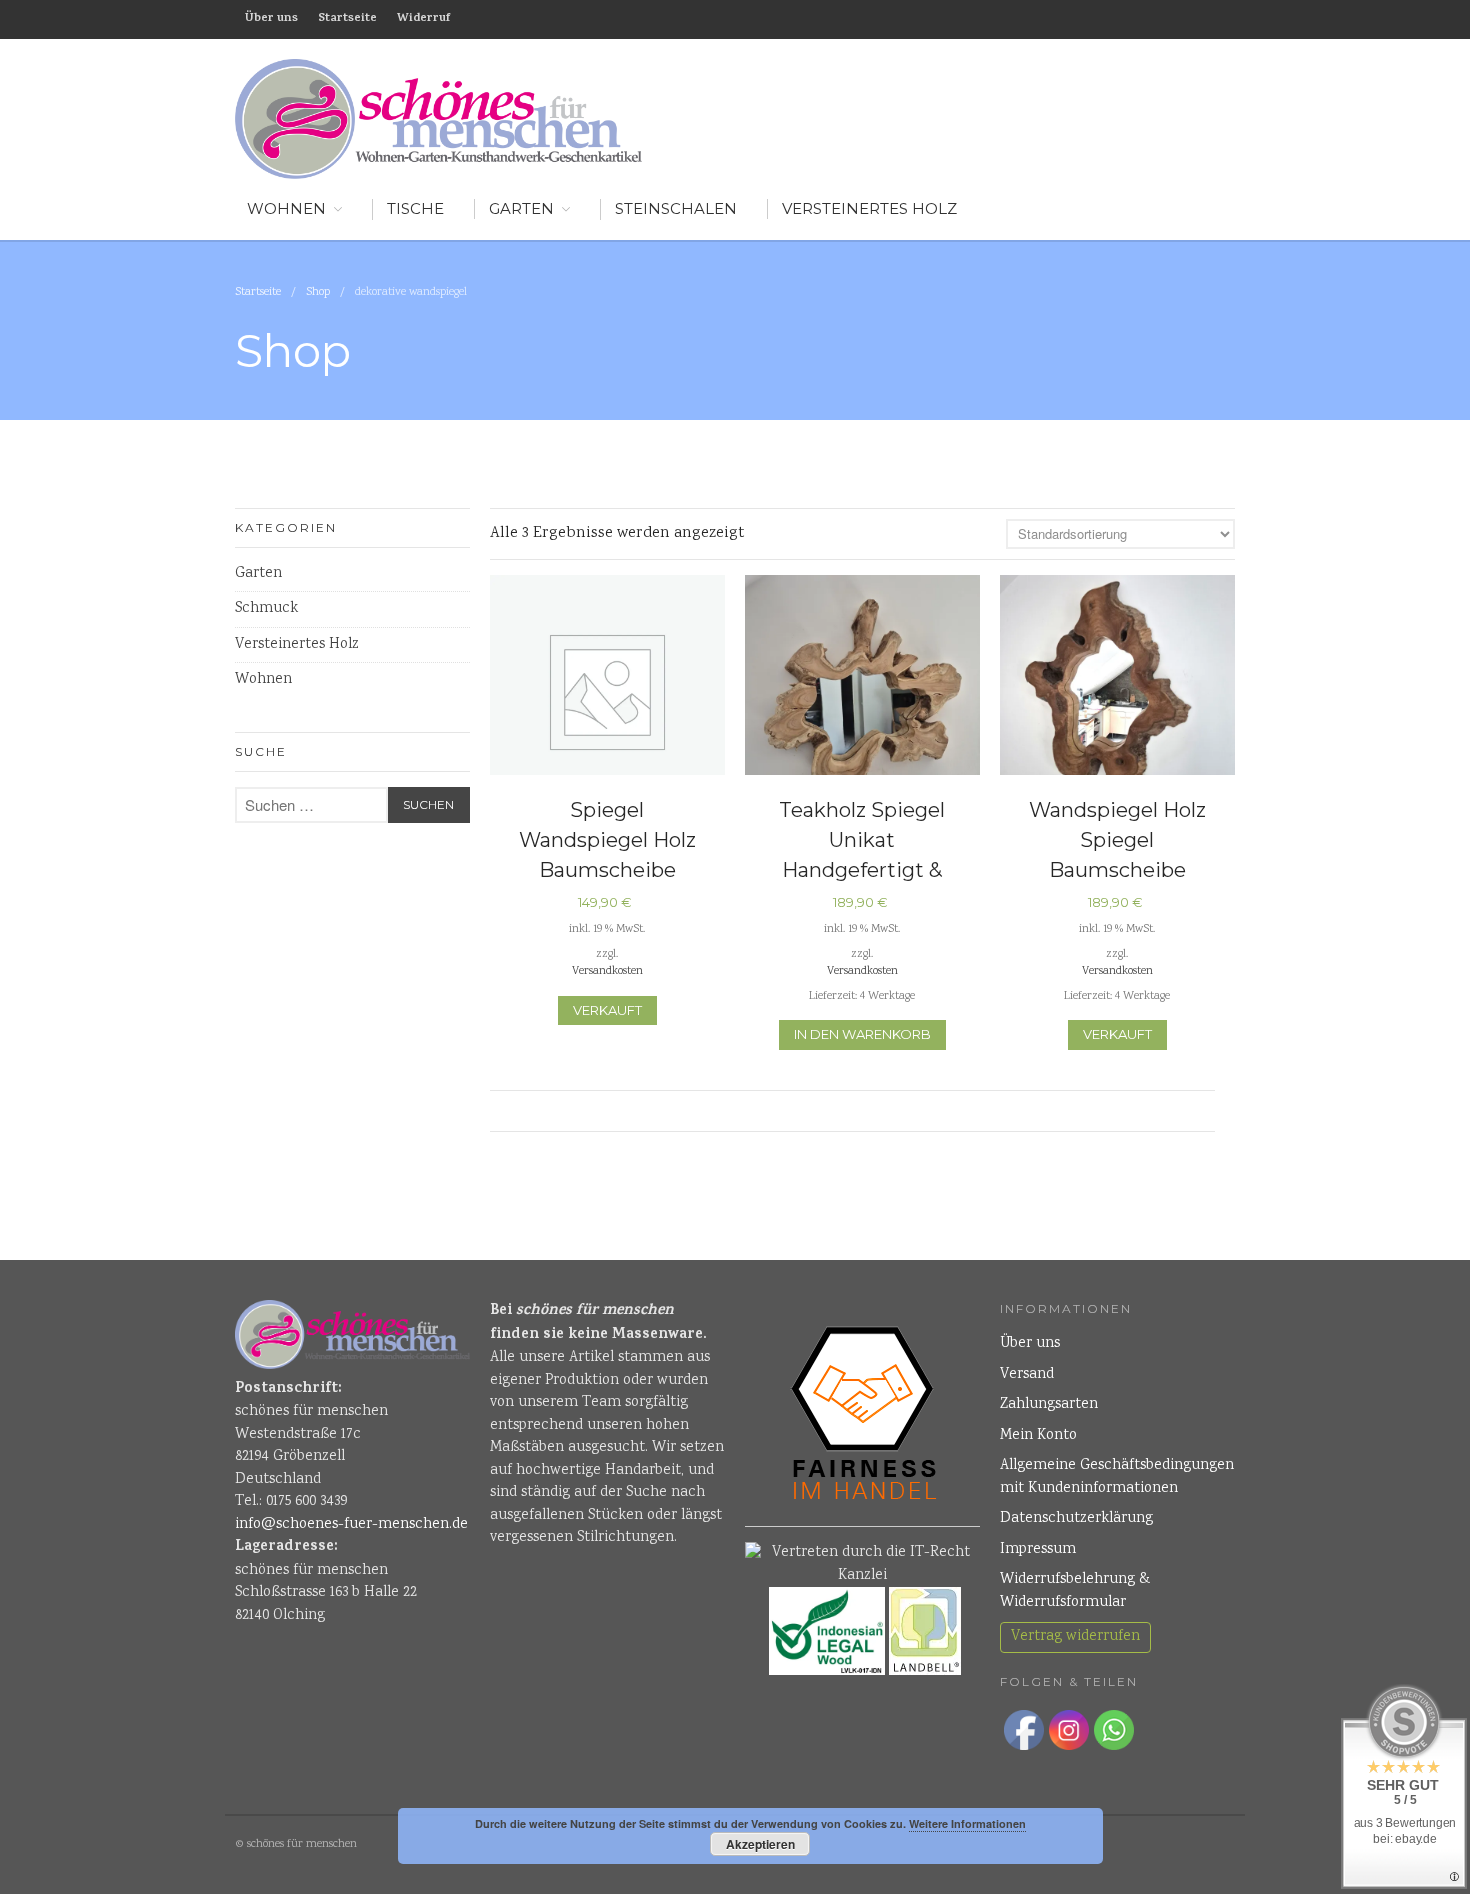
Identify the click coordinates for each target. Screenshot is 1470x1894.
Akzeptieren (760, 1844)
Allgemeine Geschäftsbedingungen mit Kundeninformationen (1117, 1477)
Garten (521, 208)
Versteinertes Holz (869, 208)
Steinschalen (676, 208)
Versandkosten (607, 971)
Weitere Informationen (967, 1823)
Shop (318, 292)
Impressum (1038, 1550)
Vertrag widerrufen (1075, 1637)
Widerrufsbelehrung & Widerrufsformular (1075, 1591)
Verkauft (607, 1010)
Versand (1027, 1375)
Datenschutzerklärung (1076, 1519)
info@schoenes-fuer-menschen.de (351, 1525)
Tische (415, 208)
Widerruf (423, 19)
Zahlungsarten (1049, 1405)
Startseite (347, 19)
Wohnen (263, 680)
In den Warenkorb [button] (862, 1034)
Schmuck (266, 609)
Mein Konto (1038, 1436)
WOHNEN (286, 208)
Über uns (271, 19)
